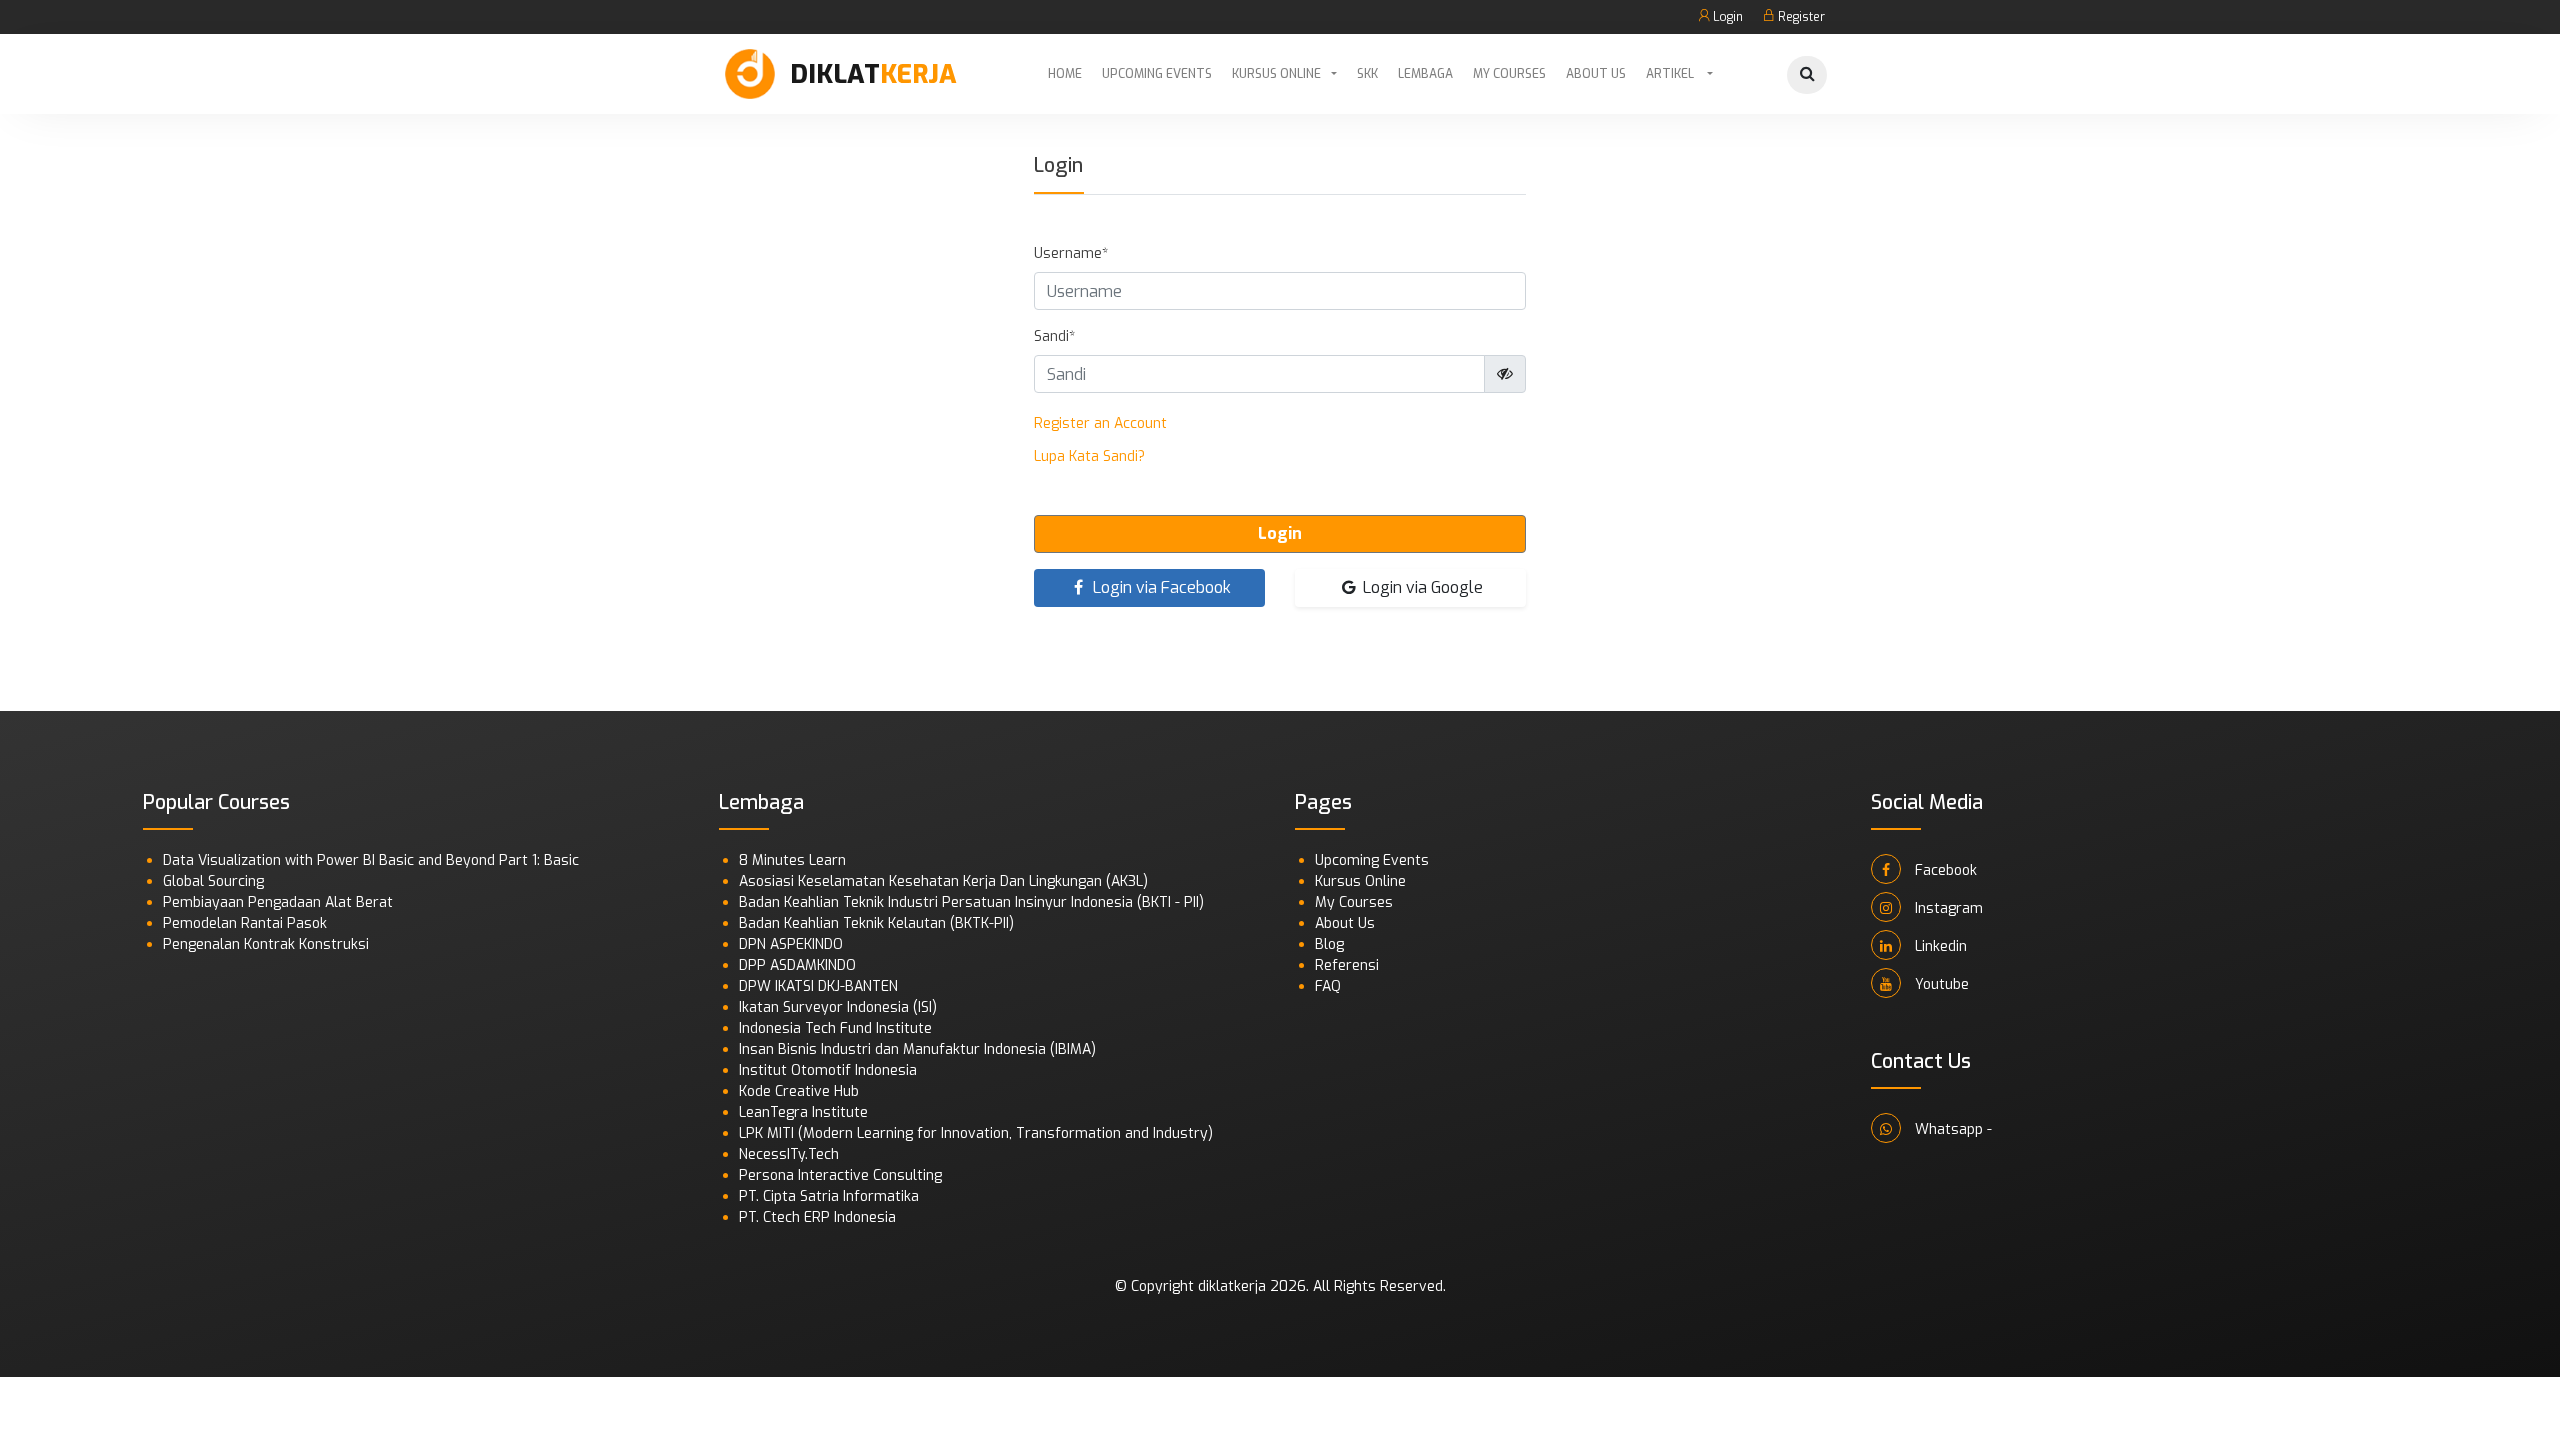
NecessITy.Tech (789, 1154)
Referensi (1347, 965)
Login (1726, 17)
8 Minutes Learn (792, 860)
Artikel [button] (1671, 74)
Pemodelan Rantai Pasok (245, 923)
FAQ (1328, 986)
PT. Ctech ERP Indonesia (817, 1217)
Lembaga (1425, 74)
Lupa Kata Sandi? (1089, 456)
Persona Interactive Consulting (840, 1175)
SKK (1367, 74)
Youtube (1940, 984)
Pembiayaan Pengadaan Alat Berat (278, 902)
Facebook (1944, 870)
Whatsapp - (1951, 1129)
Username (1068, 253)
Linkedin (1939, 946)
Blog (1329, 944)
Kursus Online (1276, 74)
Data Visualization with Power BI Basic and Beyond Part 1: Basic (371, 860)
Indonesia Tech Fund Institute (835, 1028)
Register (1800, 17)
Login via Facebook (1160, 587)
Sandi (1051, 336)
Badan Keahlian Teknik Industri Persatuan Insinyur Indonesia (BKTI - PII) (971, 902)
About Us (1596, 74)
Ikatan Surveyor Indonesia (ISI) (838, 1007)
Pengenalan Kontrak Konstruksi (266, 944)
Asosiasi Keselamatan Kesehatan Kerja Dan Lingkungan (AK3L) (943, 881)
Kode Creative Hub (799, 1091)
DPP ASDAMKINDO (797, 965)
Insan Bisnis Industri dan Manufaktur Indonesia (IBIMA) (917, 1049)
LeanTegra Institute (803, 1112)
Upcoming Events (1157, 74)
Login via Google (1421, 587)
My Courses (1509, 74)
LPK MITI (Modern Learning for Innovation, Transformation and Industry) (976, 1133)
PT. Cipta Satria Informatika (829, 1196)
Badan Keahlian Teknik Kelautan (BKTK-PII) (876, 923)
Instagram (1947, 908)
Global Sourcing (213, 881)
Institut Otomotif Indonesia (828, 1070)
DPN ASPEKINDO (791, 944)
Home (1065, 74)
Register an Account (1100, 423)
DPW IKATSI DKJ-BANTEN (818, 986)
